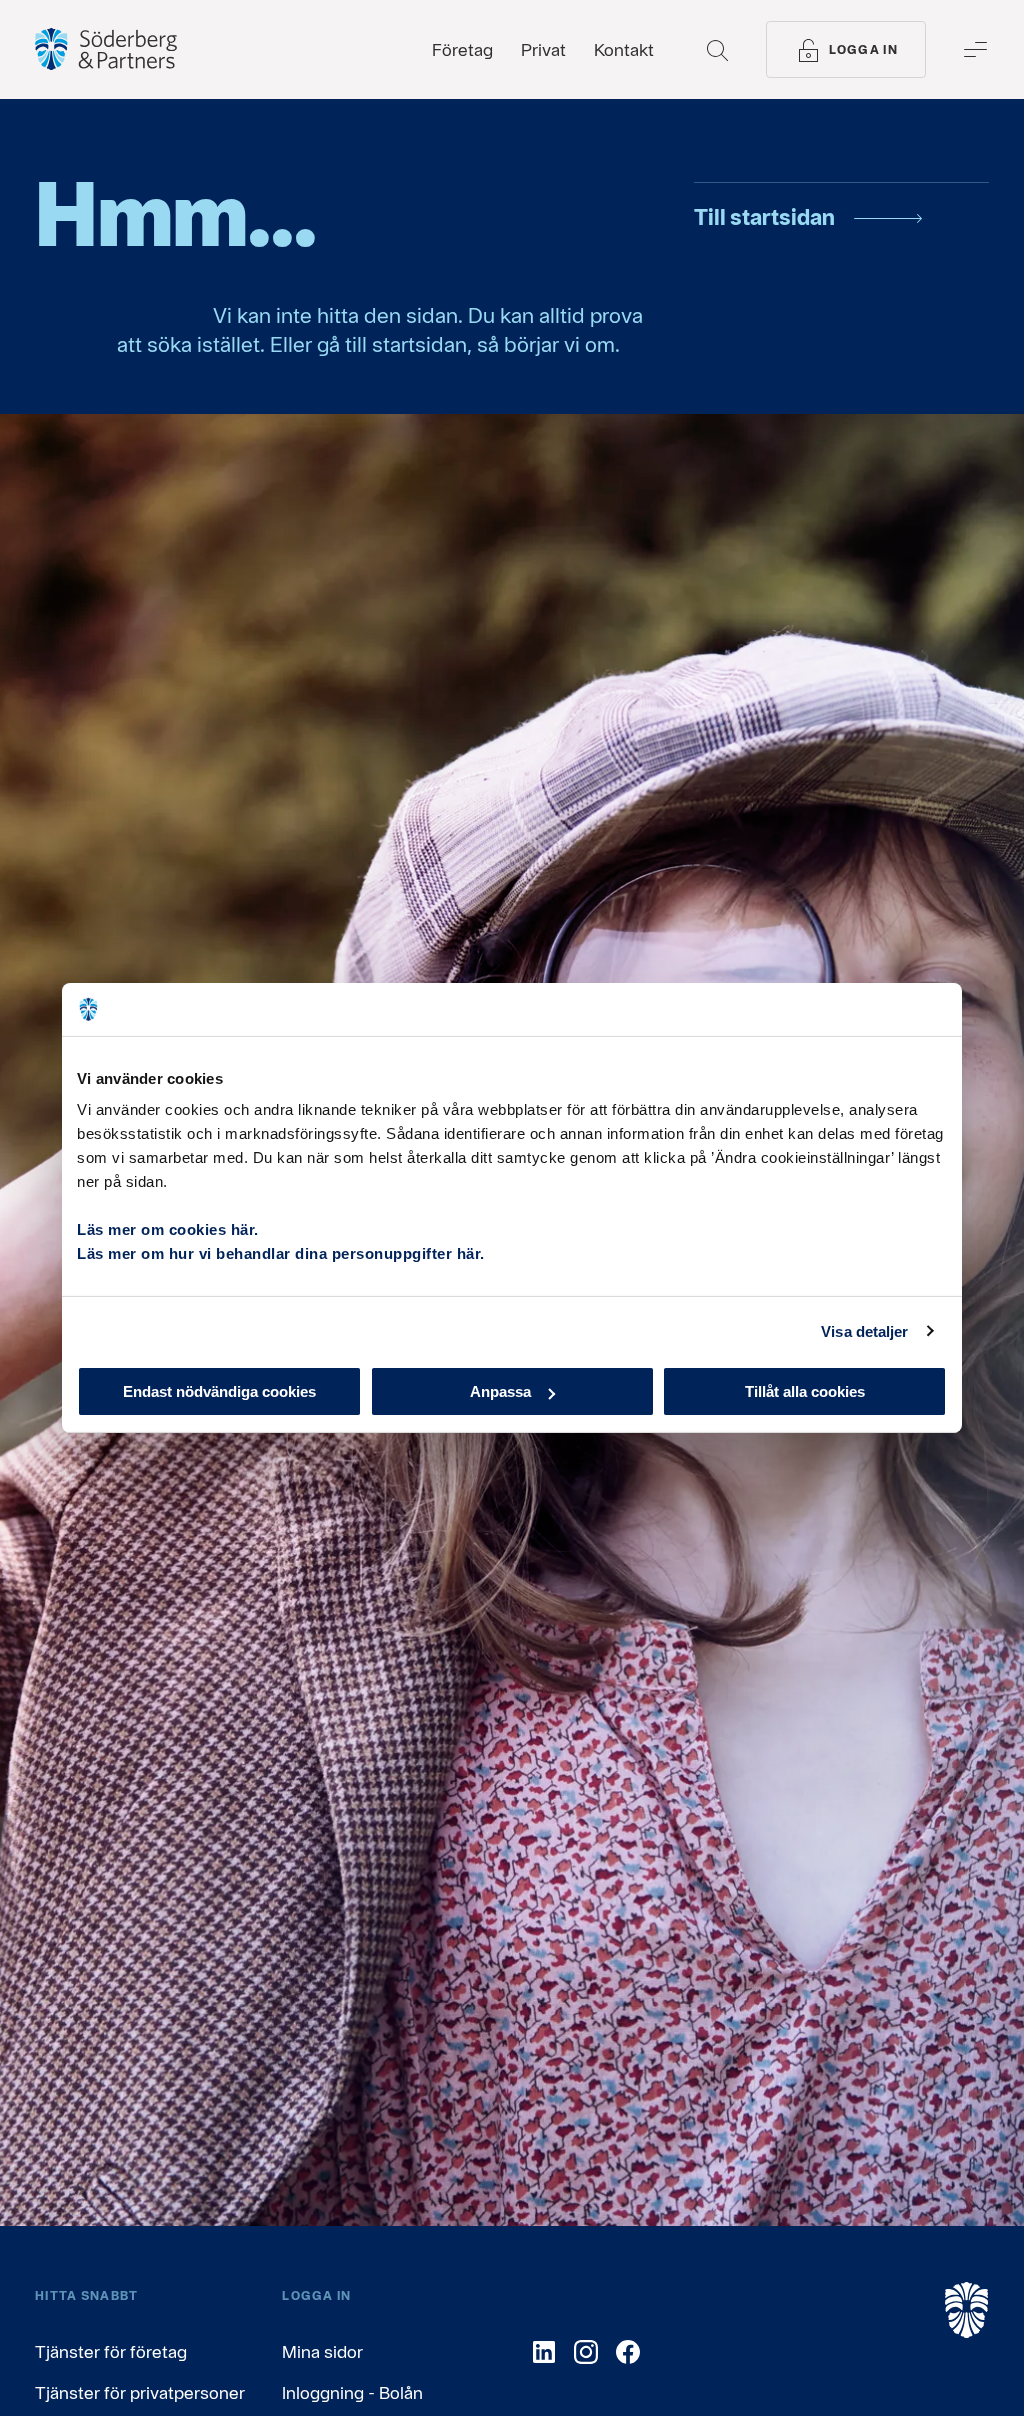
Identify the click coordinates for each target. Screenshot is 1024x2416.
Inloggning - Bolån (352, 2392)
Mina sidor (322, 2351)
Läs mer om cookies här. (168, 1229)
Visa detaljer (864, 1330)
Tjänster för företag (111, 2351)
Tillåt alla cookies (805, 1391)
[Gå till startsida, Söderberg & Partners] (106, 49)
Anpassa (500, 1391)
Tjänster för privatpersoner (140, 2392)
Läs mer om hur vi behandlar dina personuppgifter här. (281, 1253)
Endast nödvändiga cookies (219, 1391)
